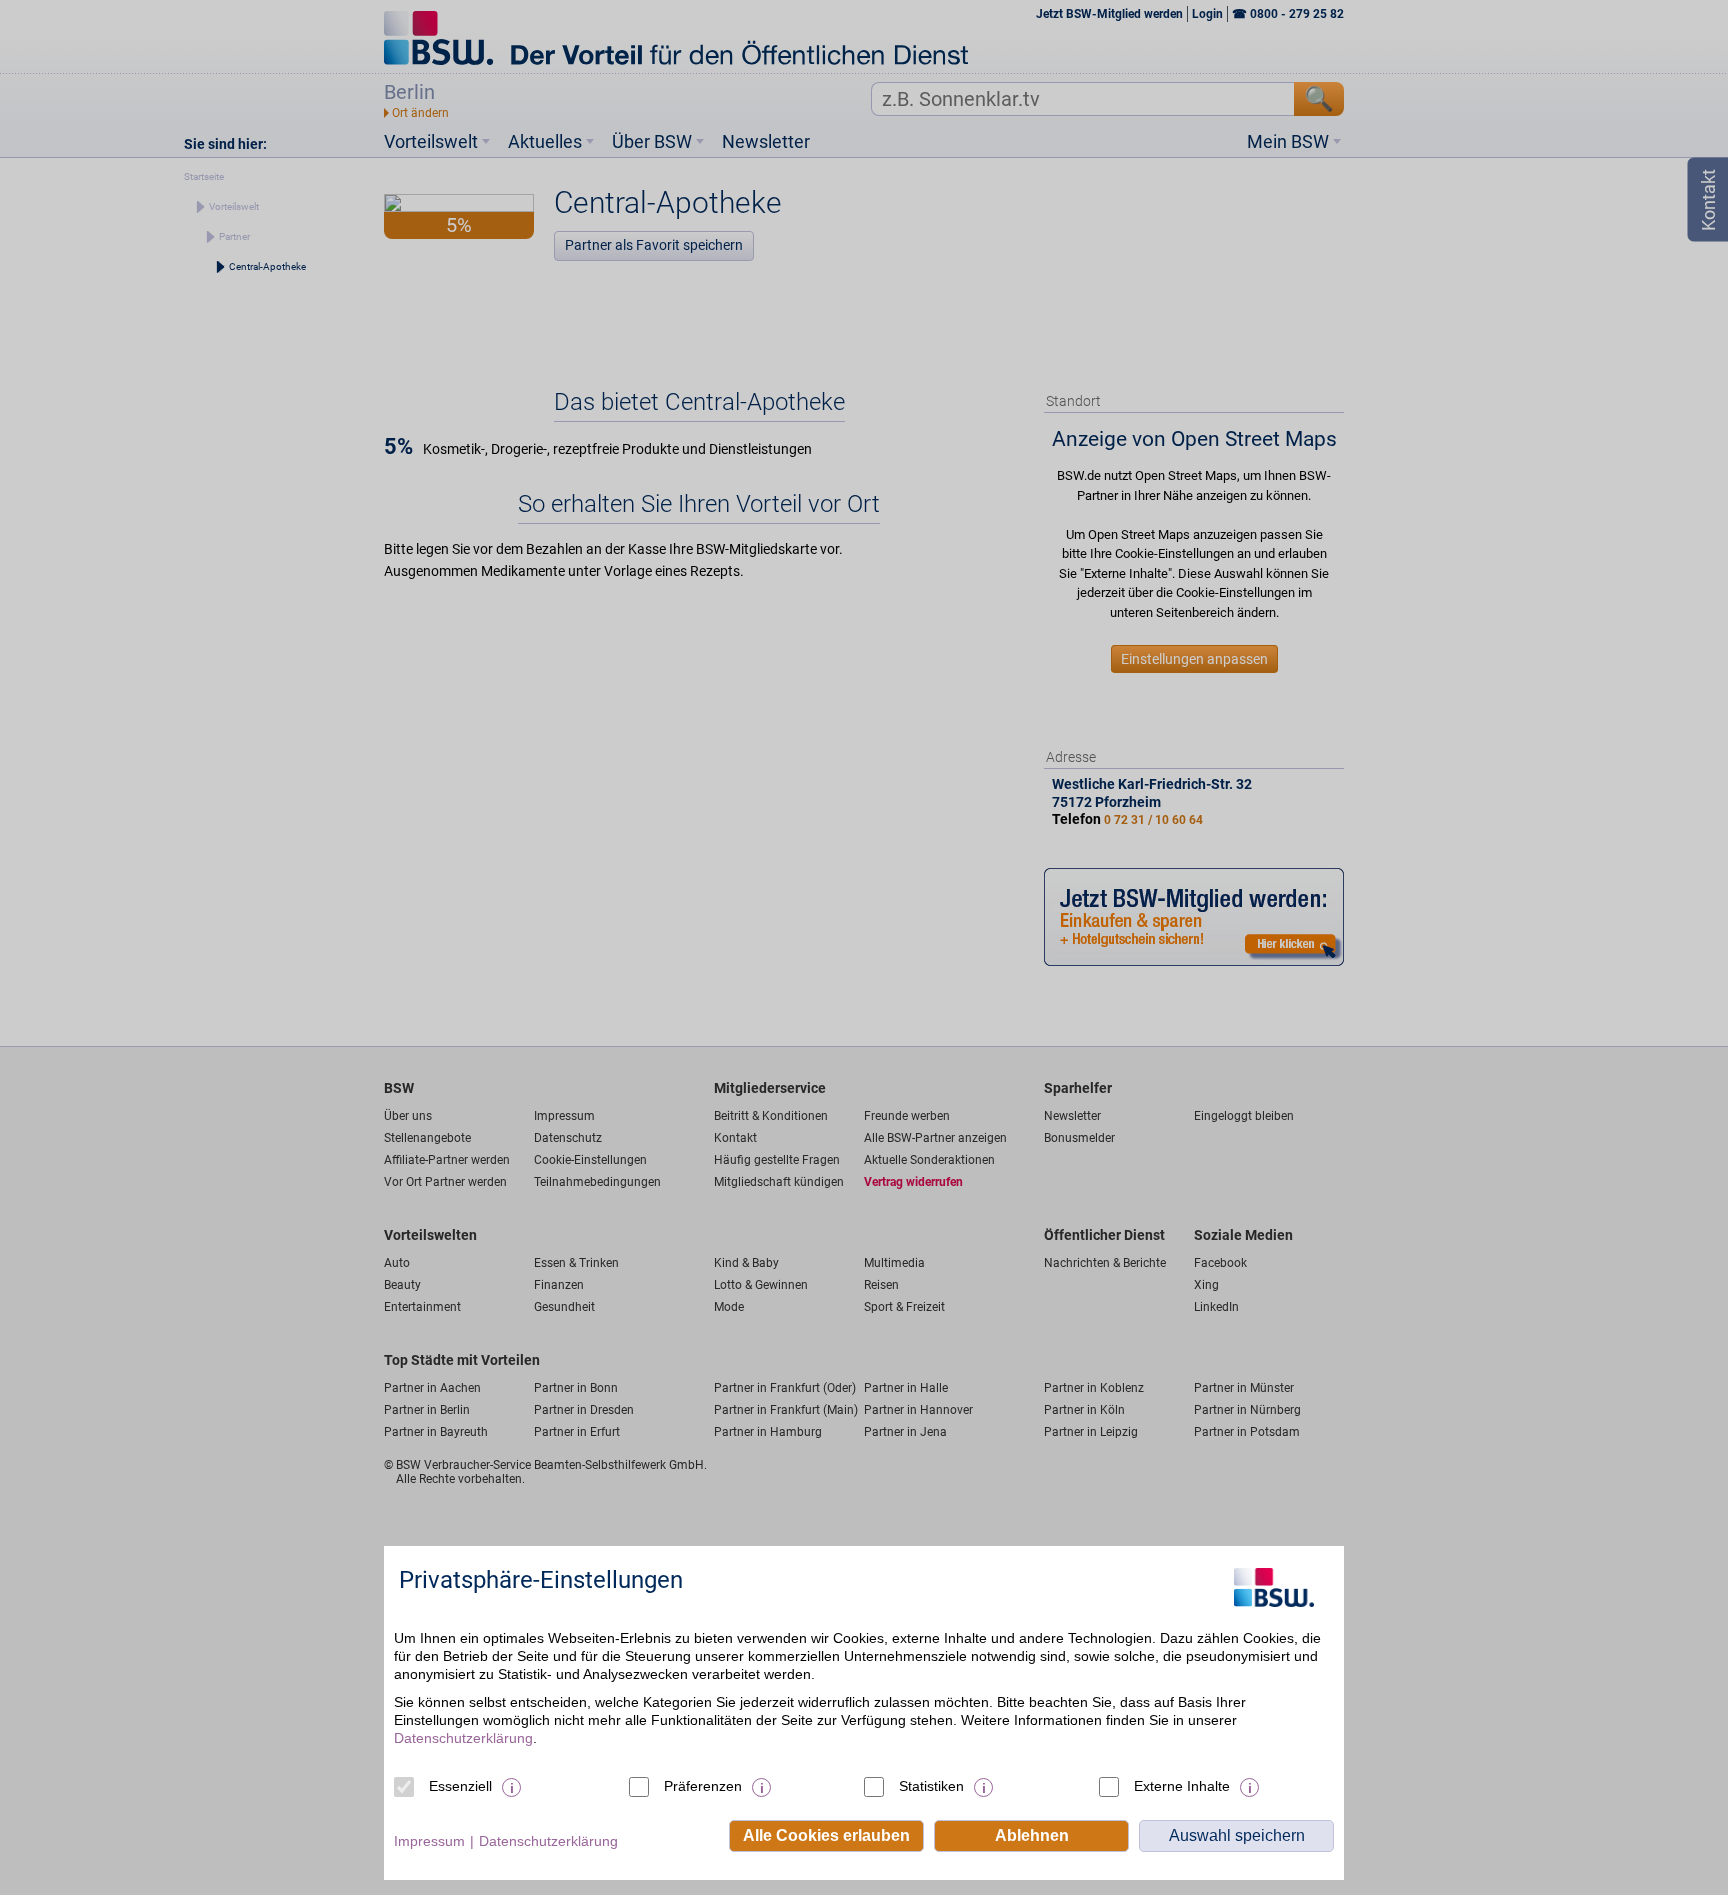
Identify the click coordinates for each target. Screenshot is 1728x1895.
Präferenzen (703, 1786)
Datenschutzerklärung (463, 1738)
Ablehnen (1032, 1835)
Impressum (429, 1841)
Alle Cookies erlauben (826, 1835)
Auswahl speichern (1237, 1835)
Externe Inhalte (1182, 1786)
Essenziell (460, 1786)
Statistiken (931, 1786)
